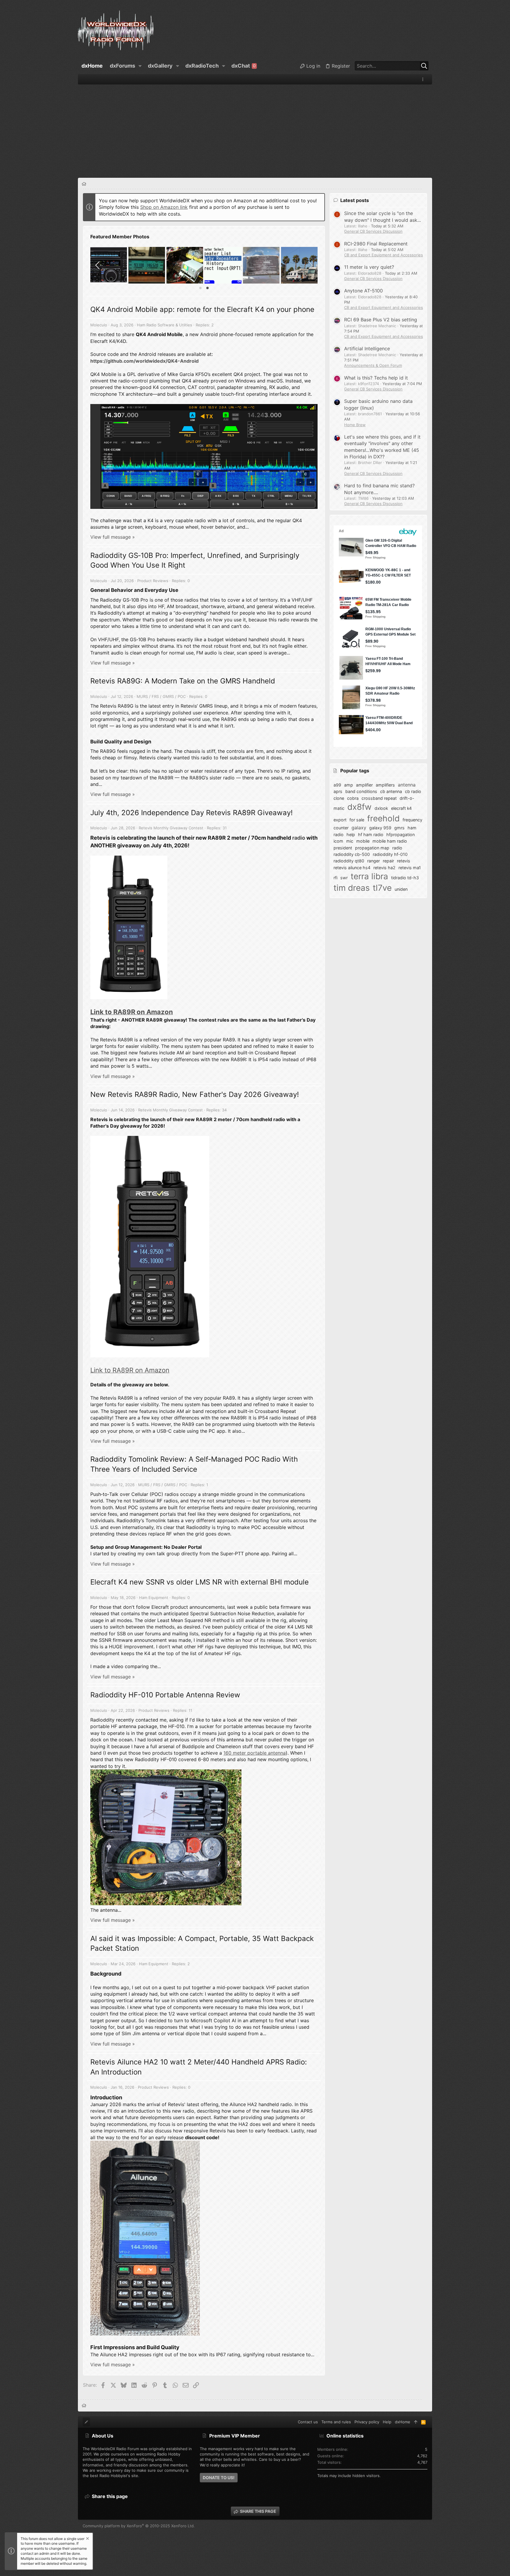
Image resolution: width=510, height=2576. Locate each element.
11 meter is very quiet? (369, 267)
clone (339, 798)
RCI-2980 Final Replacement (376, 244)
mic (350, 841)
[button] (140, 66)
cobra (353, 798)
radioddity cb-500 (352, 854)
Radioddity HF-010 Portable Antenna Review (165, 1695)
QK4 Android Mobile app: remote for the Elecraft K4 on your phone (202, 309)
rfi (335, 878)
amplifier (364, 785)
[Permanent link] (181, 591)
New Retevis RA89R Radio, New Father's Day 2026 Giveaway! (195, 1094)
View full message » (113, 537)
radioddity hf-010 (390, 854)
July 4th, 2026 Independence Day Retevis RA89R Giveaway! (192, 813)
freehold (383, 818)
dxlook (381, 808)
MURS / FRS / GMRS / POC (161, 696)
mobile (363, 841)
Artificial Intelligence (367, 349)
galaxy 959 (380, 828)
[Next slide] (310, 265)
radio (299, 838)
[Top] (416, 2422)
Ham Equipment (154, 1598)
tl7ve (382, 888)
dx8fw (359, 807)
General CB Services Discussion (373, 231)
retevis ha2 (384, 868)
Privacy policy (367, 2422)
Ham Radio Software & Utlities (165, 325)
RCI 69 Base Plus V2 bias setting (381, 320)
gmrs (399, 828)
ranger (373, 861)
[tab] (200, 288)
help (351, 834)
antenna (407, 785)
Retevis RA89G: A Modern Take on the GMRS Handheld (183, 681)
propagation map (372, 848)
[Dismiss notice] (87, 2539)
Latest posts (355, 200)
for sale (357, 820)
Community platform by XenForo (139, 2526)
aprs (338, 791)
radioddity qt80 (349, 861)
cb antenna (391, 791)
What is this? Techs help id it (376, 378)
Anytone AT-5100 (363, 291)
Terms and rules (336, 2422)
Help (387, 2422)
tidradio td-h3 (405, 878)
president (343, 848)
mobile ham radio (390, 841)
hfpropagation (401, 834)
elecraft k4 (401, 808)
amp (349, 785)
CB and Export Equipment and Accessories (384, 255)
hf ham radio (371, 834)
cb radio (413, 791)
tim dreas (352, 888)
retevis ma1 (410, 868)
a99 (337, 785)
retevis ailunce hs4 (352, 868)
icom (338, 841)
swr (344, 878)
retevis (404, 861)
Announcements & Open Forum (373, 365)
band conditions (361, 791)
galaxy (359, 828)
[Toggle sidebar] (424, 79)
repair (388, 861)
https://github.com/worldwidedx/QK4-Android (144, 361)
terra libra (369, 876)
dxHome (403, 2422)
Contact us (308, 2422)
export (340, 820)
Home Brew (355, 425)
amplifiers (385, 785)
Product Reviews (153, 581)
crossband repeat (379, 798)
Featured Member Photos (120, 237)
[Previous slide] (98, 265)
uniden (401, 889)
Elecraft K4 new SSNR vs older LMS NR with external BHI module (200, 1582)
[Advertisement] (255, 129)
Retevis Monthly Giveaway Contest (171, 828)
